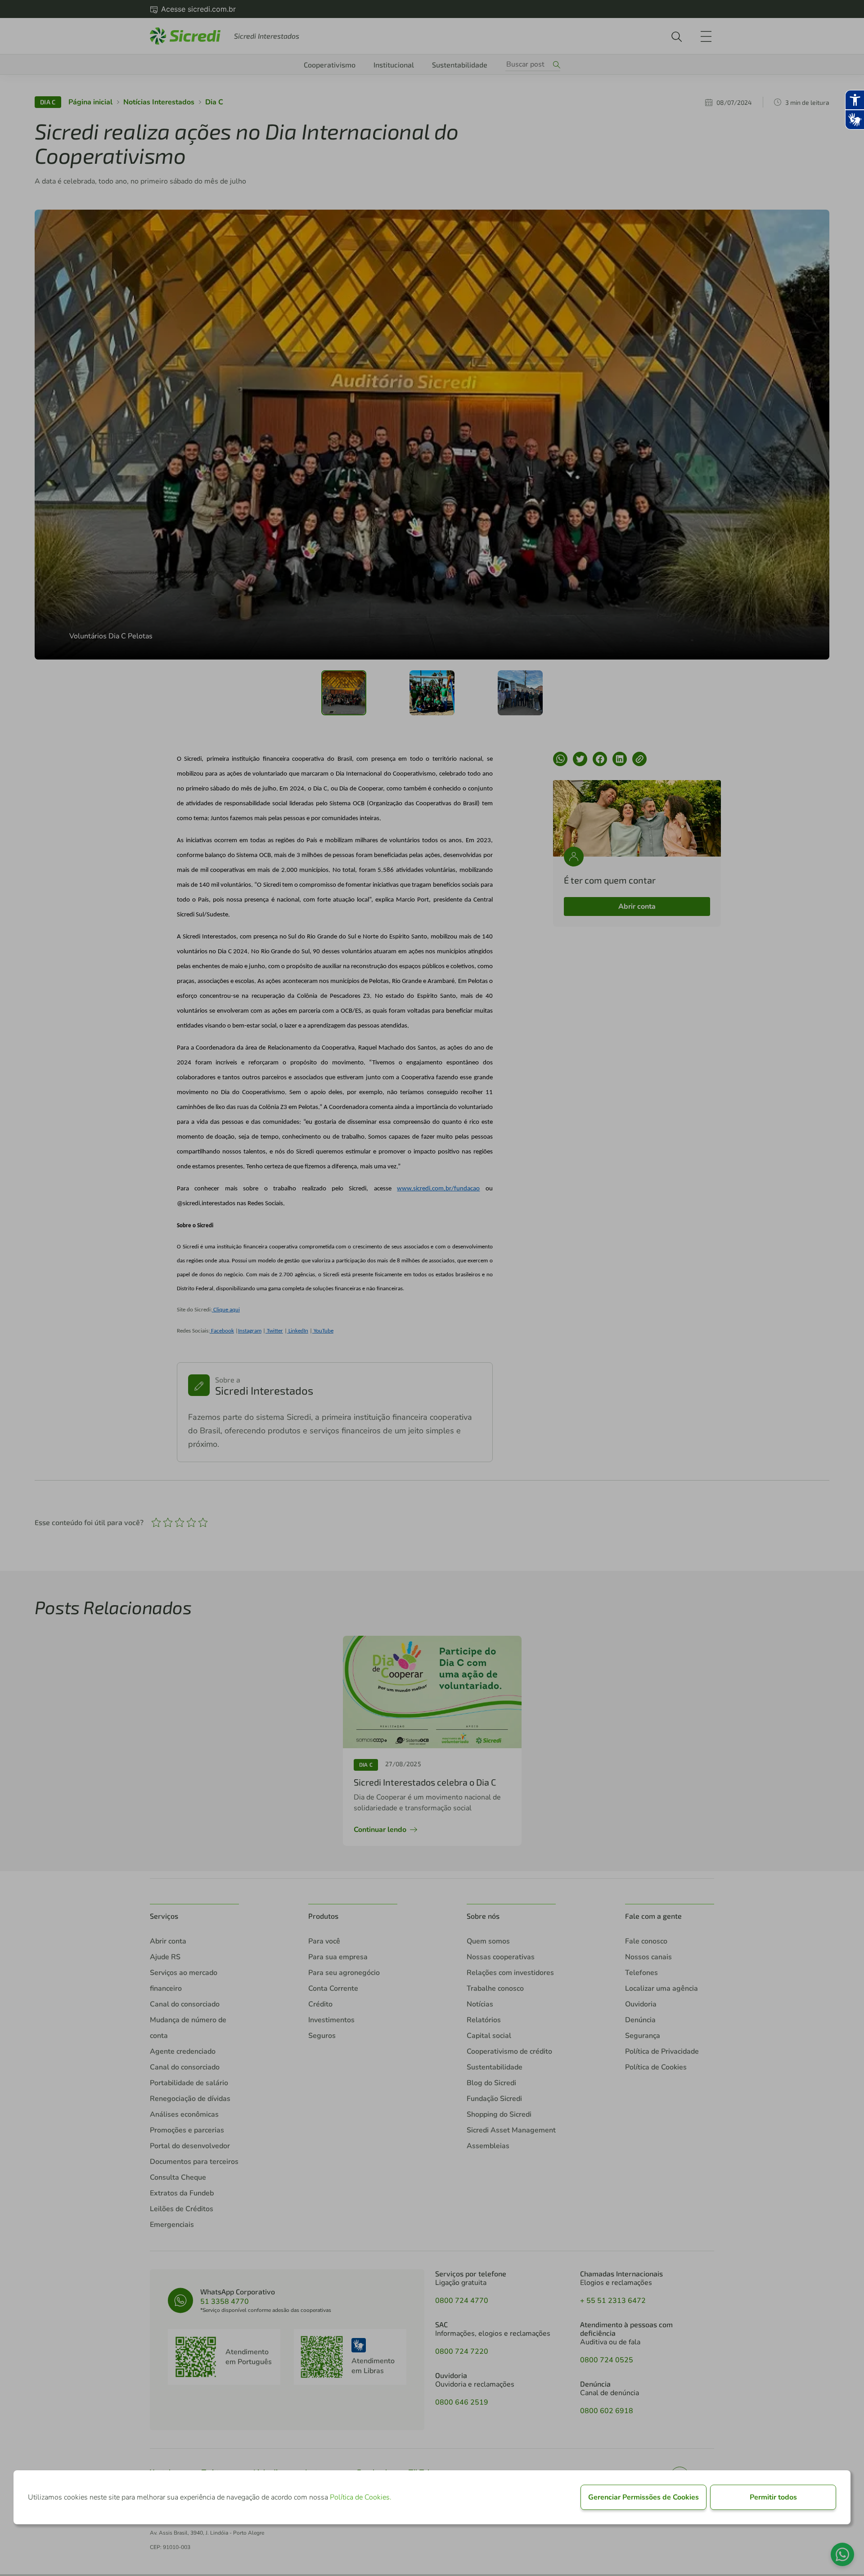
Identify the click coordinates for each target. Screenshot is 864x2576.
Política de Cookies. (361, 2497)
